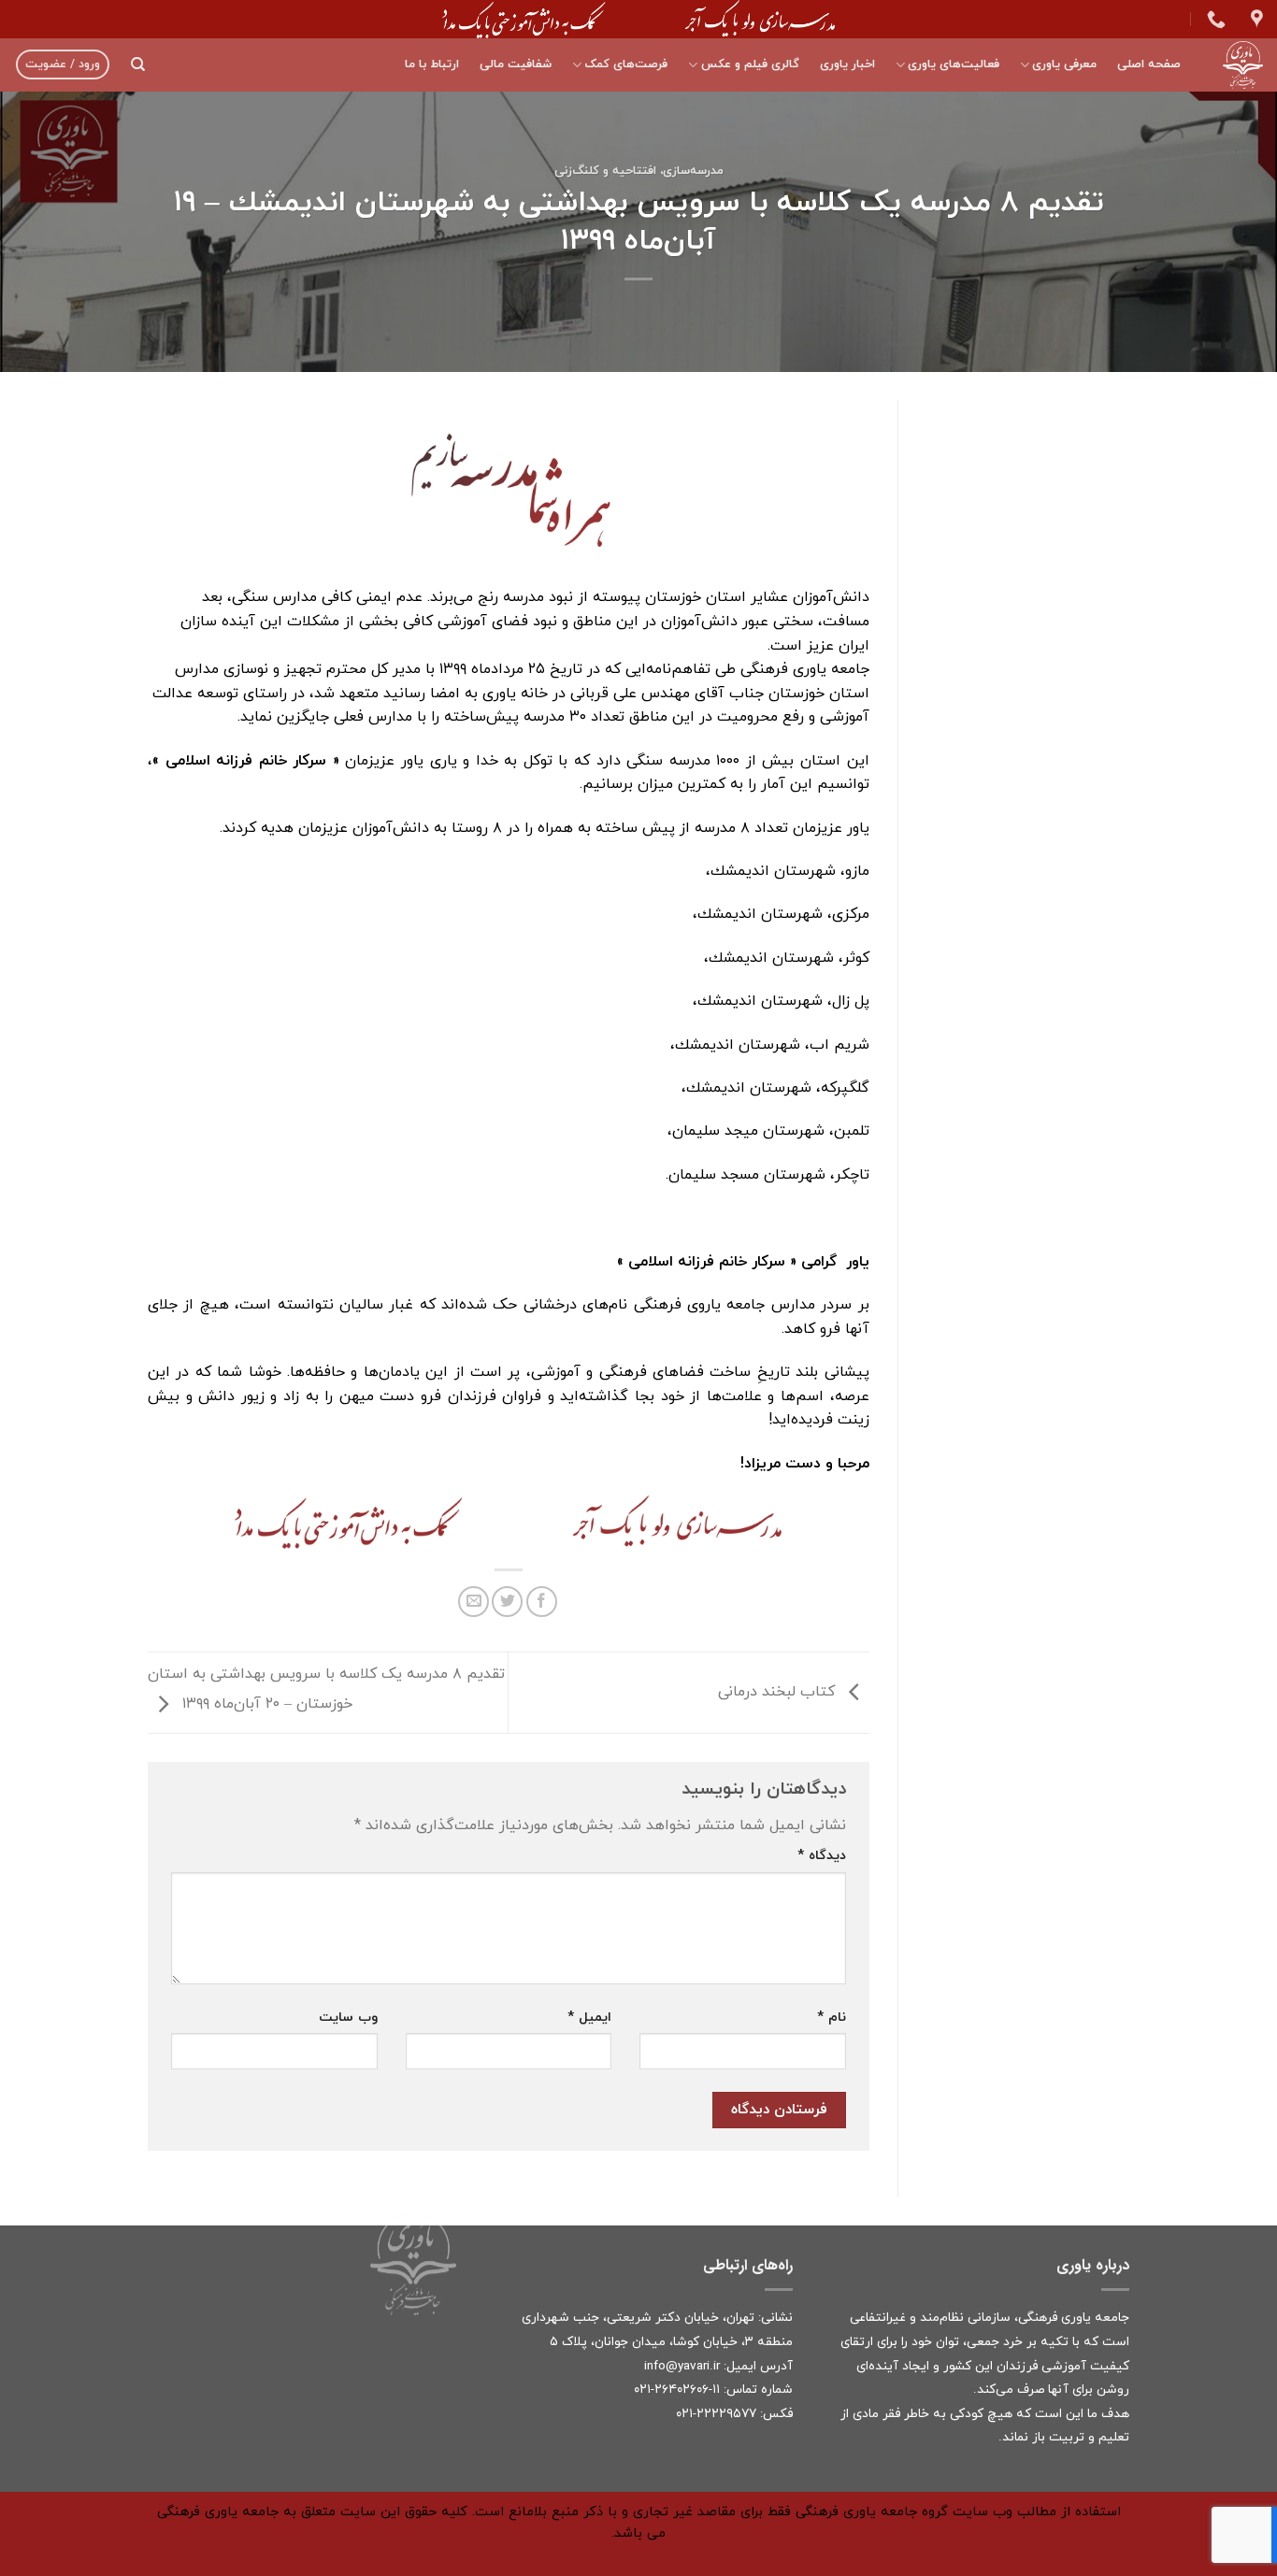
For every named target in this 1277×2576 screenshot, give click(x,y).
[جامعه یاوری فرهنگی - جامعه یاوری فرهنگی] (1236, 65)
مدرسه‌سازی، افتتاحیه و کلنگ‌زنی (639, 171)
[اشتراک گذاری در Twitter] (507, 1602)
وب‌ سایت (348, 2018)
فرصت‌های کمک (626, 64)
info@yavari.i (680, 2366)
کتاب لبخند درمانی (779, 1692)
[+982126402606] (1214, 19)
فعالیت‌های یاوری (954, 64)
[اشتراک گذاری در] (542, 1602)
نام (832, 2018)
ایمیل (589, 2018)
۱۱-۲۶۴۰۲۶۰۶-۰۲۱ (677, 2390)
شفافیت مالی (516, 64)
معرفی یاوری (1064, 64)
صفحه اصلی (1149, 64)
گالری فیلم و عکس (750, 64)
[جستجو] (138, 64)
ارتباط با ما (432, 64)
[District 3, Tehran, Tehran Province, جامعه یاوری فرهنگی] (1255, 19)
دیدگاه (822, 1856)
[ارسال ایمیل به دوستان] (473, 1602)
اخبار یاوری (847, 64)
